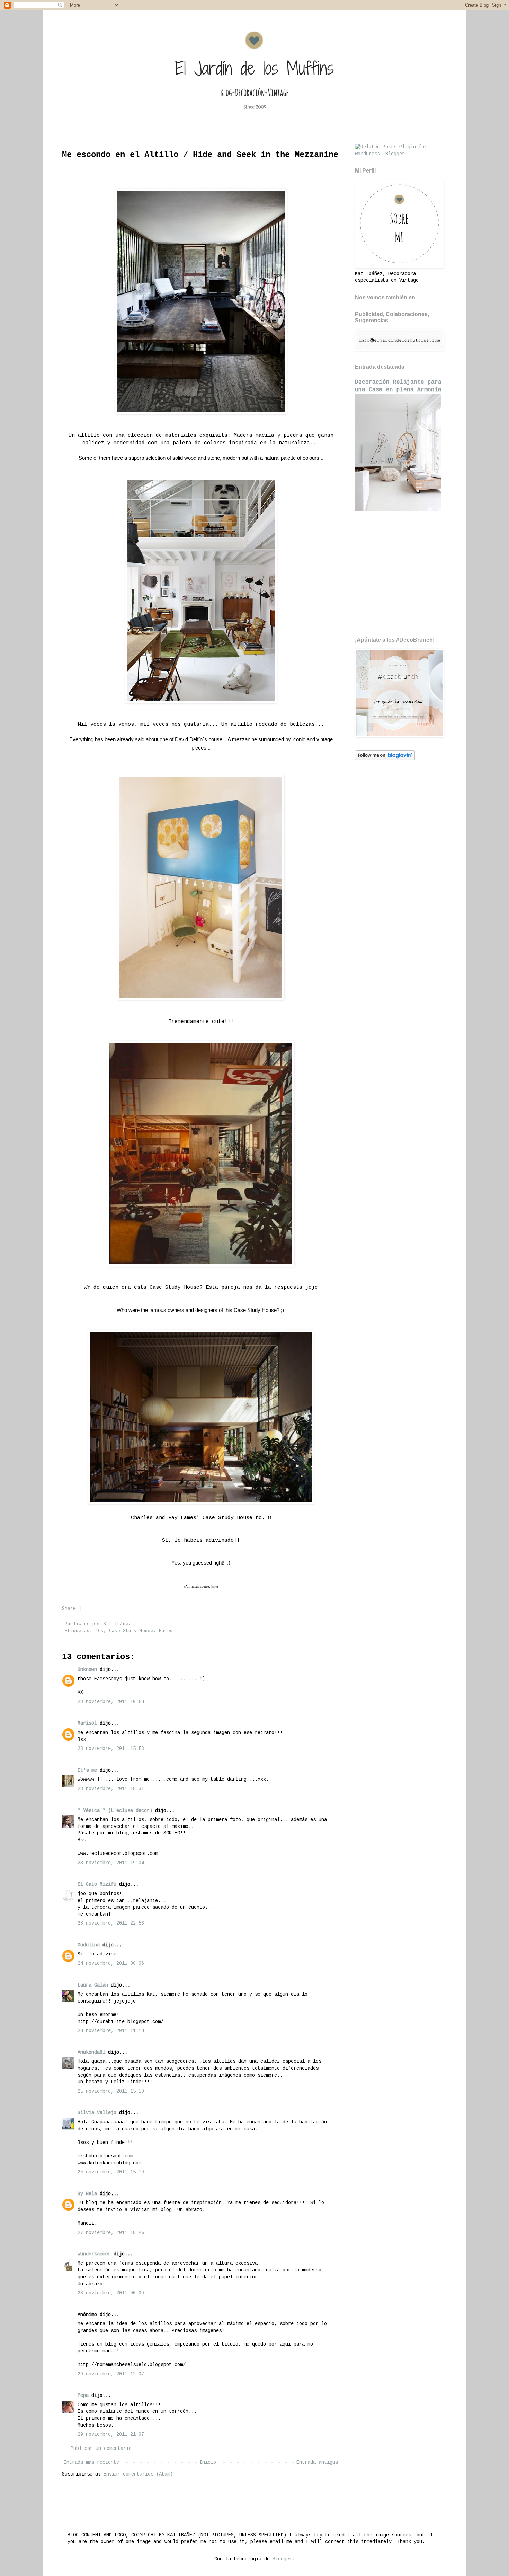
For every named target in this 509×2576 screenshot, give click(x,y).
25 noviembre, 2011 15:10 (111, 2091)
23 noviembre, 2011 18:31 (111, 1789)
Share (69, 1609)
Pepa (83, 2395)
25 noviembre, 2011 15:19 (111, 2172)
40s (99, 1631)
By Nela (87, 2194)
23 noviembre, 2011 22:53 (111, 1923)
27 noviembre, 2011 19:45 (111, 2233)
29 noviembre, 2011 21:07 (111, 2434)
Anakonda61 (91, 2052)
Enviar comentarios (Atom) (138, 2474)
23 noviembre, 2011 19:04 (111, 1863)
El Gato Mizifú (97, 1884)
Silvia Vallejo (97, 2113)
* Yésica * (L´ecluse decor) (115, 1811)
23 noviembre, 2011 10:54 (111, 1702)
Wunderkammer (94, 2254)
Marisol (87, 1723)
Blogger (282, 2559)
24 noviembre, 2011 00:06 (111, 1963)
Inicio (208, 2462)
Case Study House (131, 1631)
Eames (166, 1631)
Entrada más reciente (91, 2462)
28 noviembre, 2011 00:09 (111, 2293)
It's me (87, 1770)
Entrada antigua (317, 2462)
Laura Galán (93, 1985)
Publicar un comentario (101, 2448)
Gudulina (89, 1945)
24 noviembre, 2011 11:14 (111, 2031)
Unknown (87, 1670)
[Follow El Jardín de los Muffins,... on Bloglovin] (385, 759)
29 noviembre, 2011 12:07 (111, 2374)
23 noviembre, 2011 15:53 (111, 1749)
